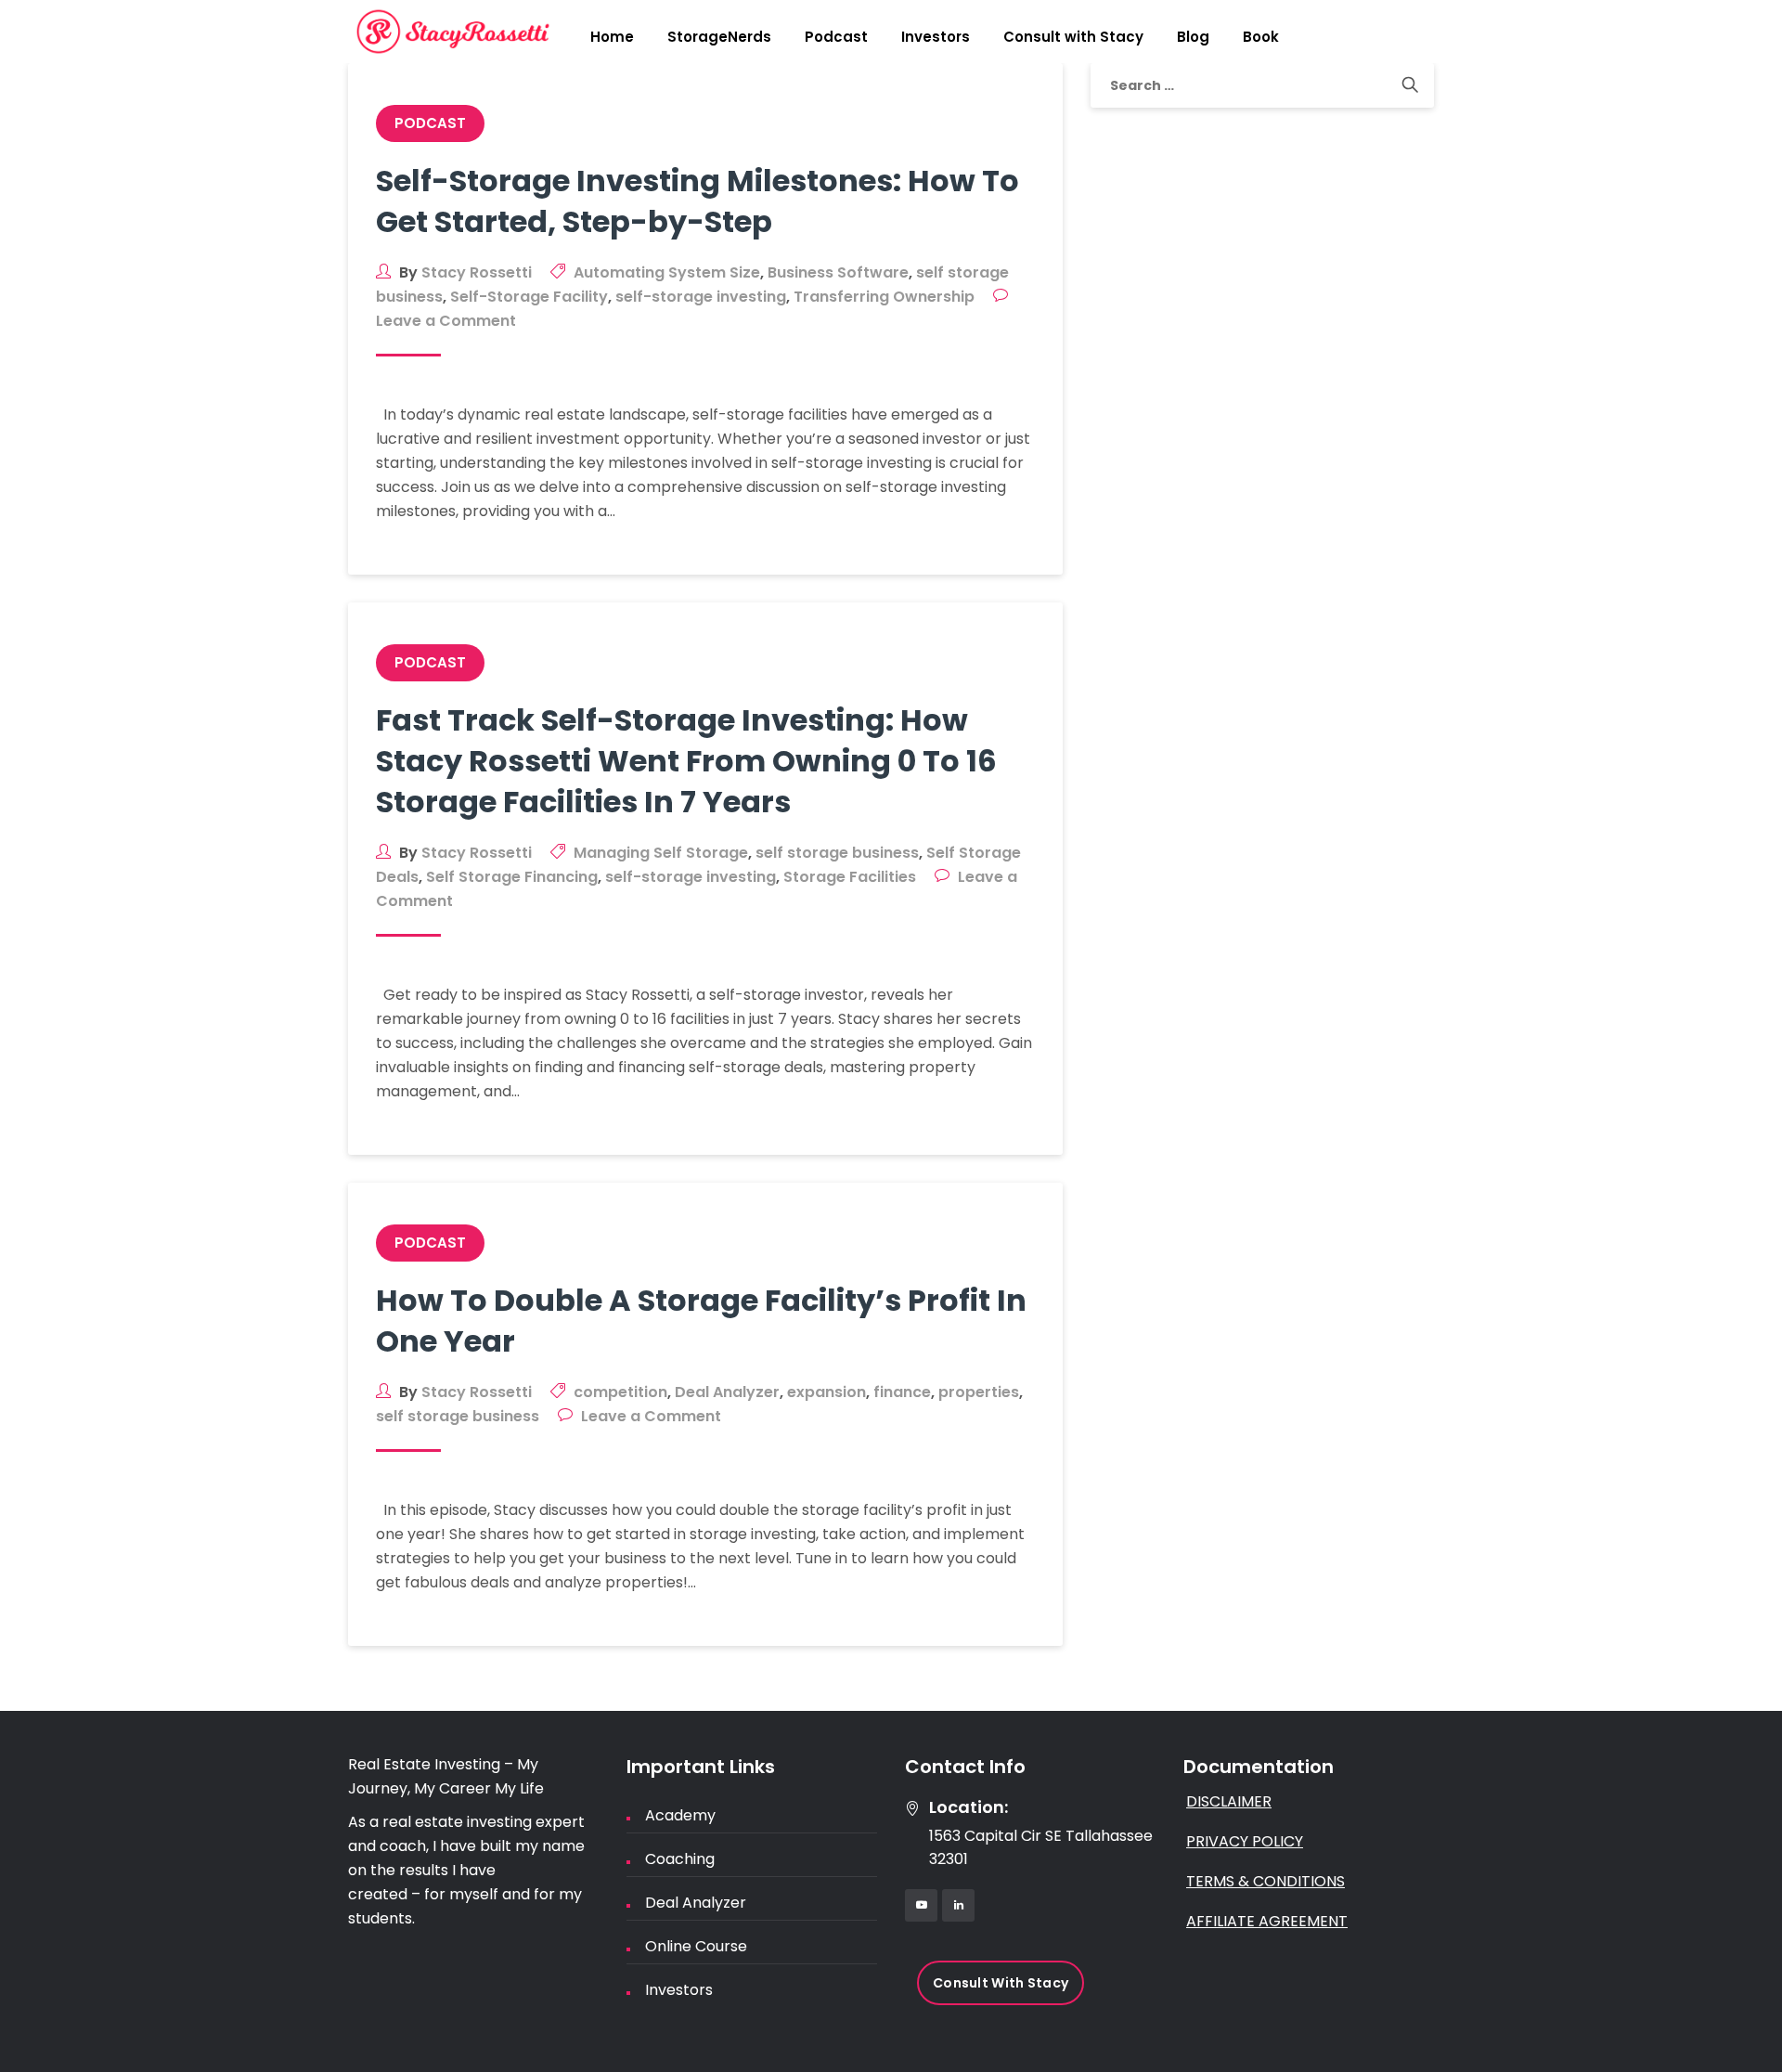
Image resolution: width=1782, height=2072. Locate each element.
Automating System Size (667, 272)
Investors (936, 37)
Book (1261, 37)
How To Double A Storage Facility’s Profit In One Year (701, 1321)
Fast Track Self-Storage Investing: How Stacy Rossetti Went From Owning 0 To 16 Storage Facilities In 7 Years (686, 761)
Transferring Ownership (884, 297)
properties (979, 1392)
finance (902, 1392)
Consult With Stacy (1001, 1983)
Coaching (680, 1859)
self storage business (837, 853)
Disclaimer (1229, 1801)
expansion (826, 1392)
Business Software (838, 272)
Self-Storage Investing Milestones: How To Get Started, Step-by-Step (697, 201)
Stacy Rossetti (477, 272)
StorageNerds (719, 37)
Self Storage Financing (512, 877)
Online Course (696, 1946)
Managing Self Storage (661, 853)
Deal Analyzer (727, 1392)
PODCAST (430, 123)
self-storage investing (701, 297)
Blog (1193, 37)
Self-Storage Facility (529, 297)
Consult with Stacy (1073, 37)
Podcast (836, 37)
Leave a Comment (446, 321)
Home (612, 37)
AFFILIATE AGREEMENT (1267, 1921)
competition (620, 1392)
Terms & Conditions (1265, 1881)
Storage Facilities (850, 877)
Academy (680, 1815)
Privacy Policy (1245, 1841)
